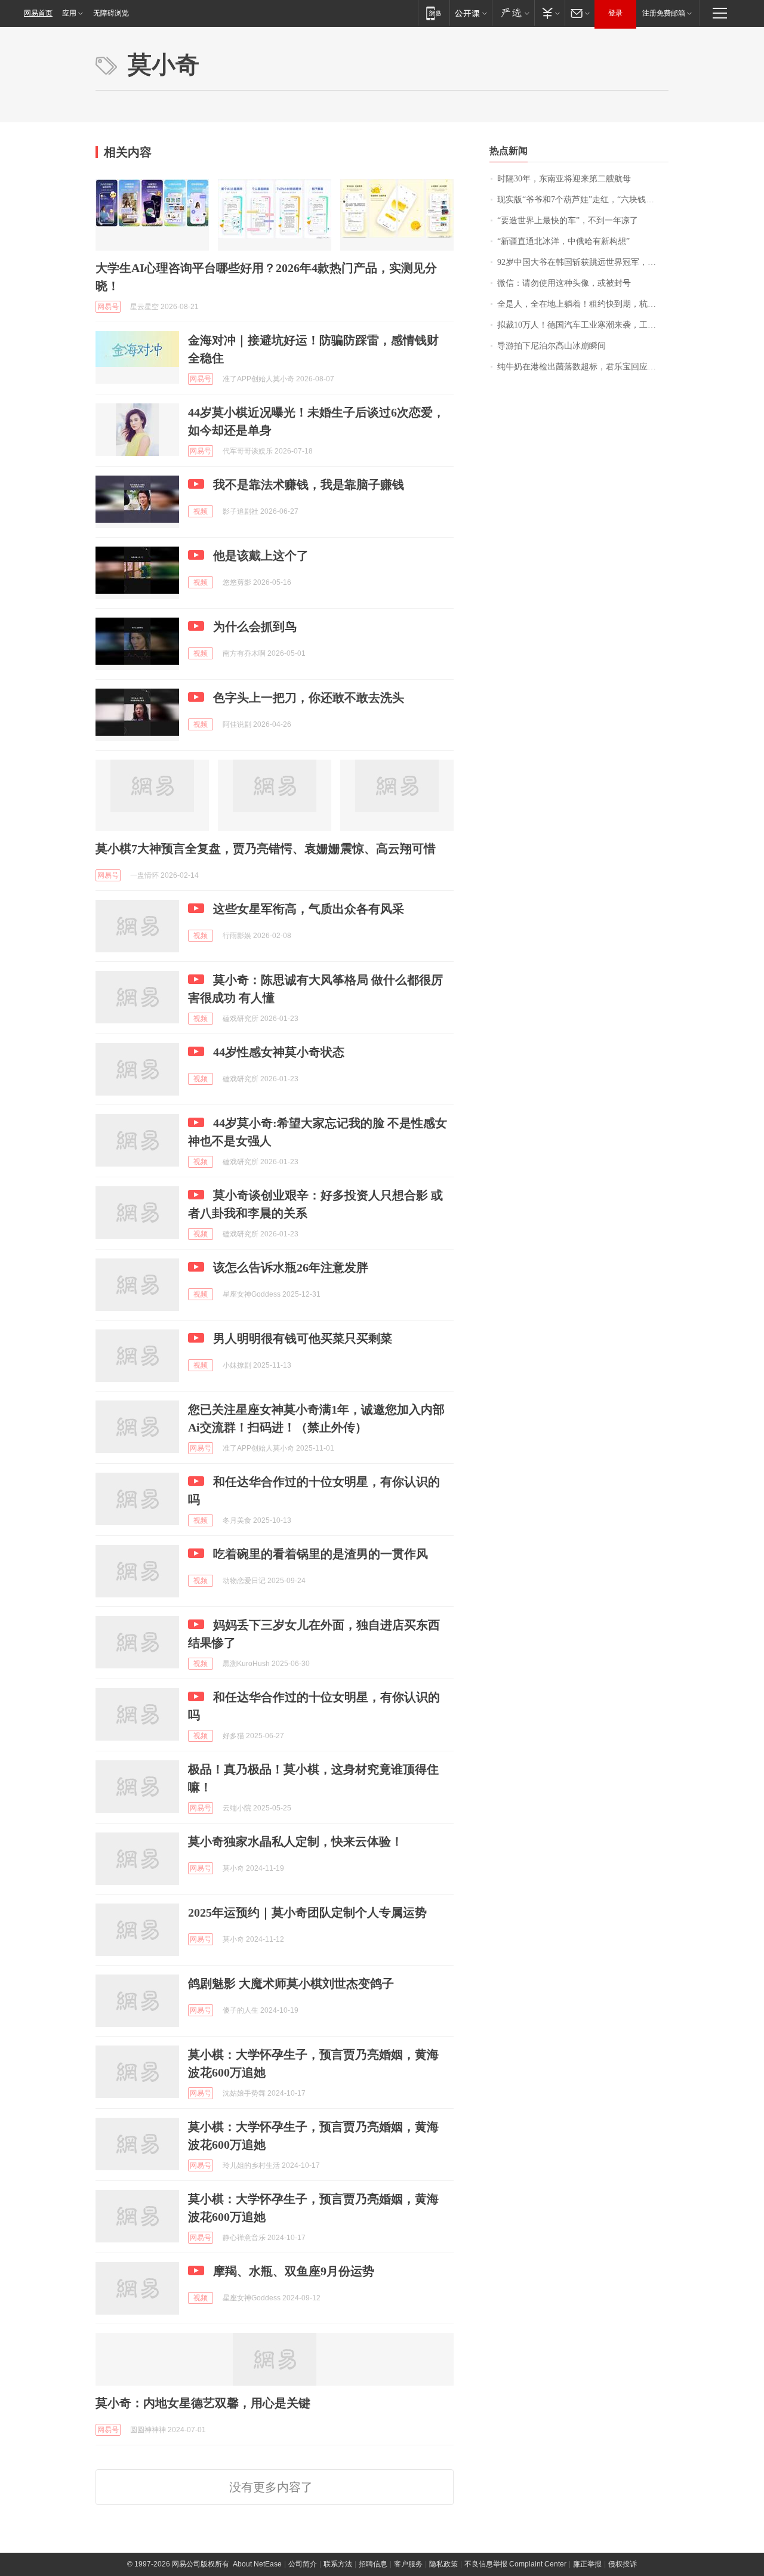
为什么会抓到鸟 (255, 627)
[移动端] (434, 13)
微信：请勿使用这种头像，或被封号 (564, 283)
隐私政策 (443, 2564)
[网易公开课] (471, 13)
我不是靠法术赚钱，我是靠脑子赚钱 (309, 485)
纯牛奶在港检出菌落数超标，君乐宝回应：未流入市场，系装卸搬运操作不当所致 (583, 367)
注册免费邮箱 (664, 13)
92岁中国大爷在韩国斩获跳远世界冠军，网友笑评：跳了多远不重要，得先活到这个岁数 (583, 262)
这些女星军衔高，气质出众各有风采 (309, 909)
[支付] (549, 13)
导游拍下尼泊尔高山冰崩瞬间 (552, 346)
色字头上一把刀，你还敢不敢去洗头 (309, 698)
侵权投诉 (623, 2564)
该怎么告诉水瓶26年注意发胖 (291, 1267)
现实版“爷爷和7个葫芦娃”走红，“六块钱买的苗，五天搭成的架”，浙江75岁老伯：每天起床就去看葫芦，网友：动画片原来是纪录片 (583, 200)
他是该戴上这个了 (261, 556)
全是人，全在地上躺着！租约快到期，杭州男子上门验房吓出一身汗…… (583, 304)
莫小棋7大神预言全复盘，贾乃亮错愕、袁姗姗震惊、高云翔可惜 (266, 849)
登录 (615, 13)
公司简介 (303, 2564)
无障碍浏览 (111, 13)
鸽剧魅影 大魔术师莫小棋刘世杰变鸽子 (291, 1983)
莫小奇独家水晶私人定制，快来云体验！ (295, 1841)
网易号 (108, 307)
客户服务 (408, 2564)
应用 (69, 13)
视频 (201, 511)
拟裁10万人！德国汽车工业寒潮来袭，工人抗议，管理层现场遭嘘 (583, 325)
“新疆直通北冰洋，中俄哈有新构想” (563, 241)
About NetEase (257, 2564)
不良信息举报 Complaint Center (515, 2564)
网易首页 (38, 13)
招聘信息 (373, 2564)
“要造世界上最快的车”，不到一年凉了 (568, 220)
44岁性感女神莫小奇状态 (279, 1052)
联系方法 (338, 2564)
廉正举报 (587, 2564)
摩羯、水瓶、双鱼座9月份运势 (294, 2271)
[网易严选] (513, 13)
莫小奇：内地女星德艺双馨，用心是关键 (203, 2403)
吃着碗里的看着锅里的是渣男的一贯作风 (321, 1554)
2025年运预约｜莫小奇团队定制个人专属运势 (307, 1912)
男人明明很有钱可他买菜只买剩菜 (303, 1338)
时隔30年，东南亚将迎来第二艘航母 (564, 179)
